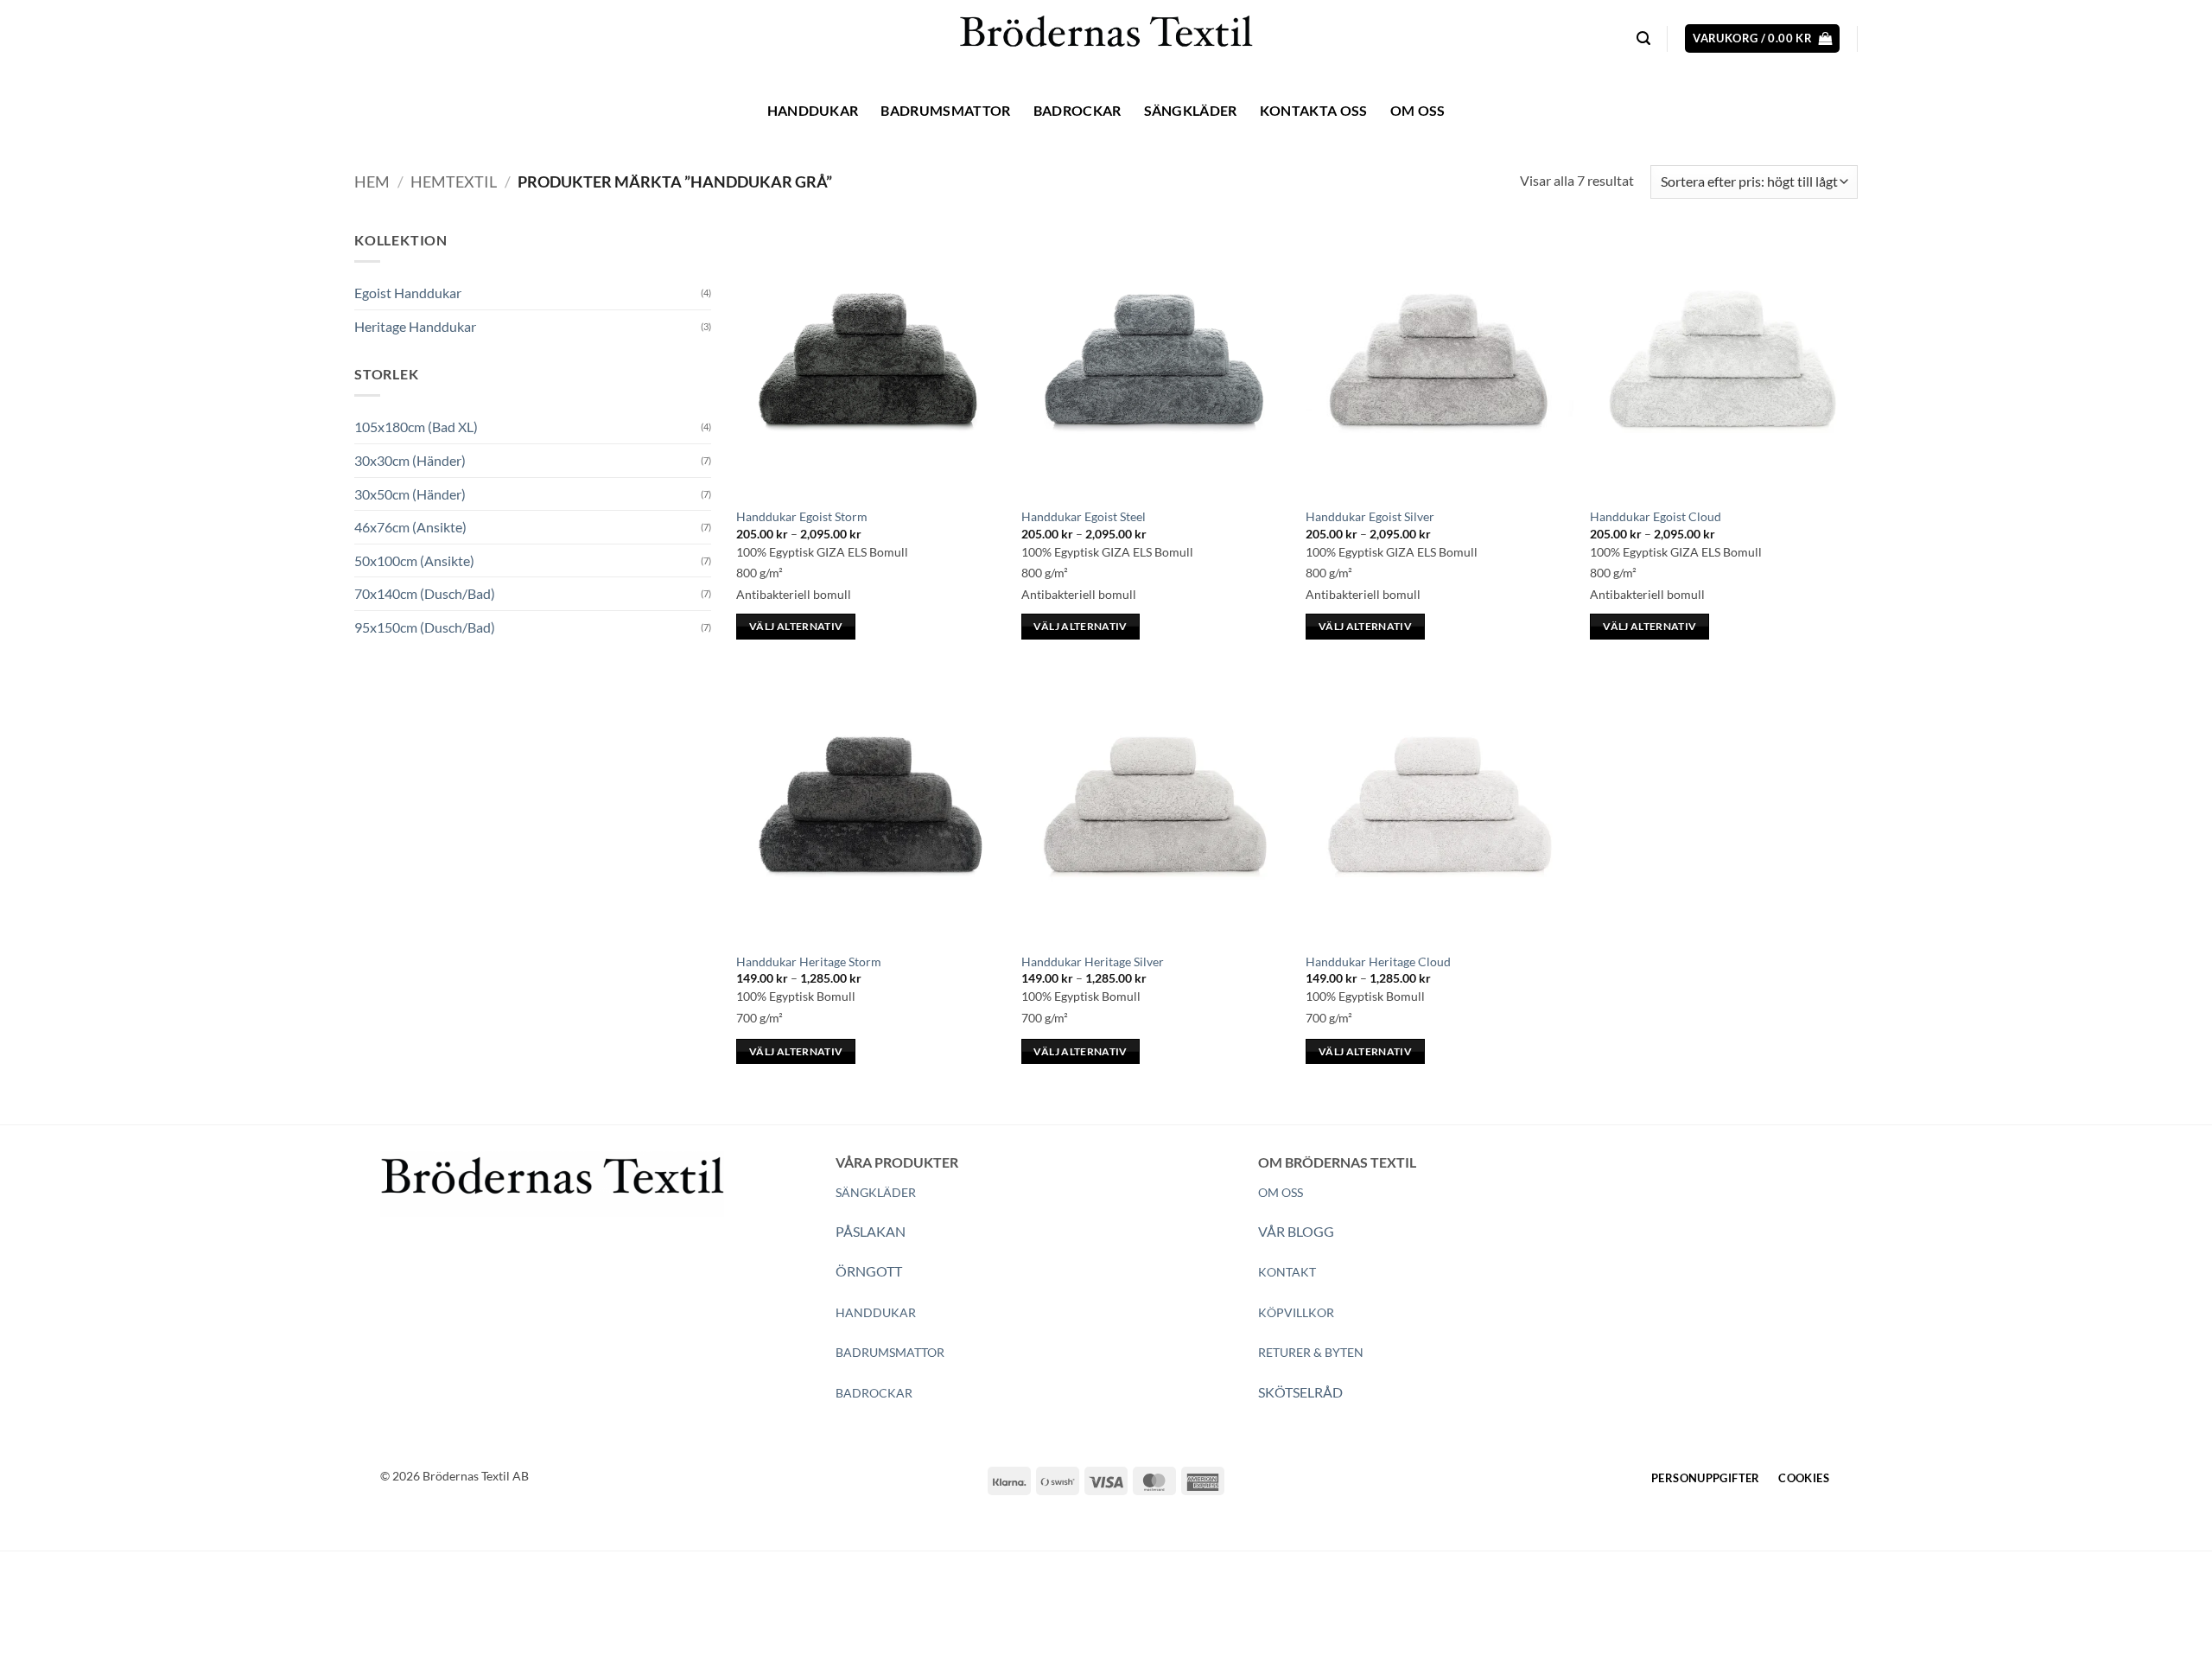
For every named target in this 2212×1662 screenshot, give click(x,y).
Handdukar (813, 110)
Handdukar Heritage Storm (809, 962)
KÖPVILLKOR (1296, 1312)
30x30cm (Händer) (410, 460)
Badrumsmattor (945, 110)
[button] (1643, 38)
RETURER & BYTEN (1311, 1352)
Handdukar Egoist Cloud (1656, 516)
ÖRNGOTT (869, 1271)
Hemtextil (454, 181)
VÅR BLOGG (1296, 1231)
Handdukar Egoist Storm (802, 516)
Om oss (1418, 110)
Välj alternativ (796, 626)
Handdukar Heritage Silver (1093, 962)
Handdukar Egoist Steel (1084, 516)
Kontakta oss (1314, 110)
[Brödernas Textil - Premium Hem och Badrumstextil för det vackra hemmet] (1106, 38)
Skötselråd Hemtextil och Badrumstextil (700, 1617)
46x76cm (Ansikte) (410, 527)
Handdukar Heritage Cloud (1378, 962)
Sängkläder (1191, 110)
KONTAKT (1287, 1272)
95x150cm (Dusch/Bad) (425, 627)
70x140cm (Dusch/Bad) (425, 593)
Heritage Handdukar (415, 326)
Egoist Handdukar (408, 293)
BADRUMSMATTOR (890, 1352)
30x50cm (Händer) (410, 494)
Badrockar (1077, 110)
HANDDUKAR (876, 1312)
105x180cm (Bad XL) (416, 427)
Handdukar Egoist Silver (1370, 516)
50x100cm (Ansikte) (414, 560)
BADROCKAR (874, 1393)
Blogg (543, 1617)
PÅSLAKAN (871, 1231)
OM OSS (1281, 1192)
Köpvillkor (477, 1617)
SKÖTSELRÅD (1300, 1392)
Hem (372, 181)
